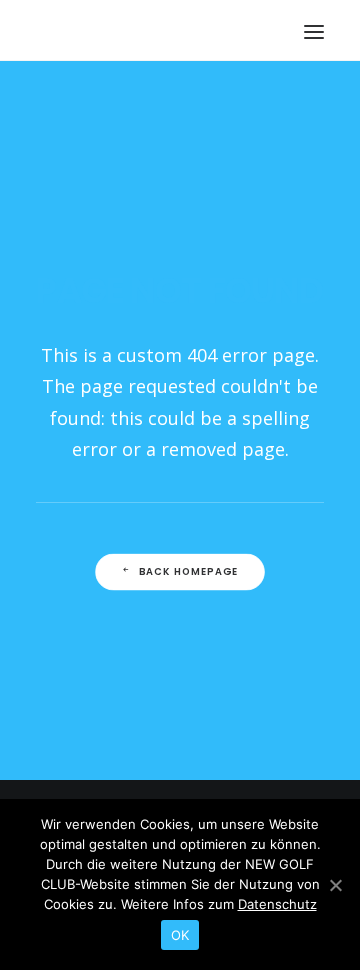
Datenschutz (277, 904)
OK (180, 935)
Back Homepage (189, 571)
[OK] (335, 885)
